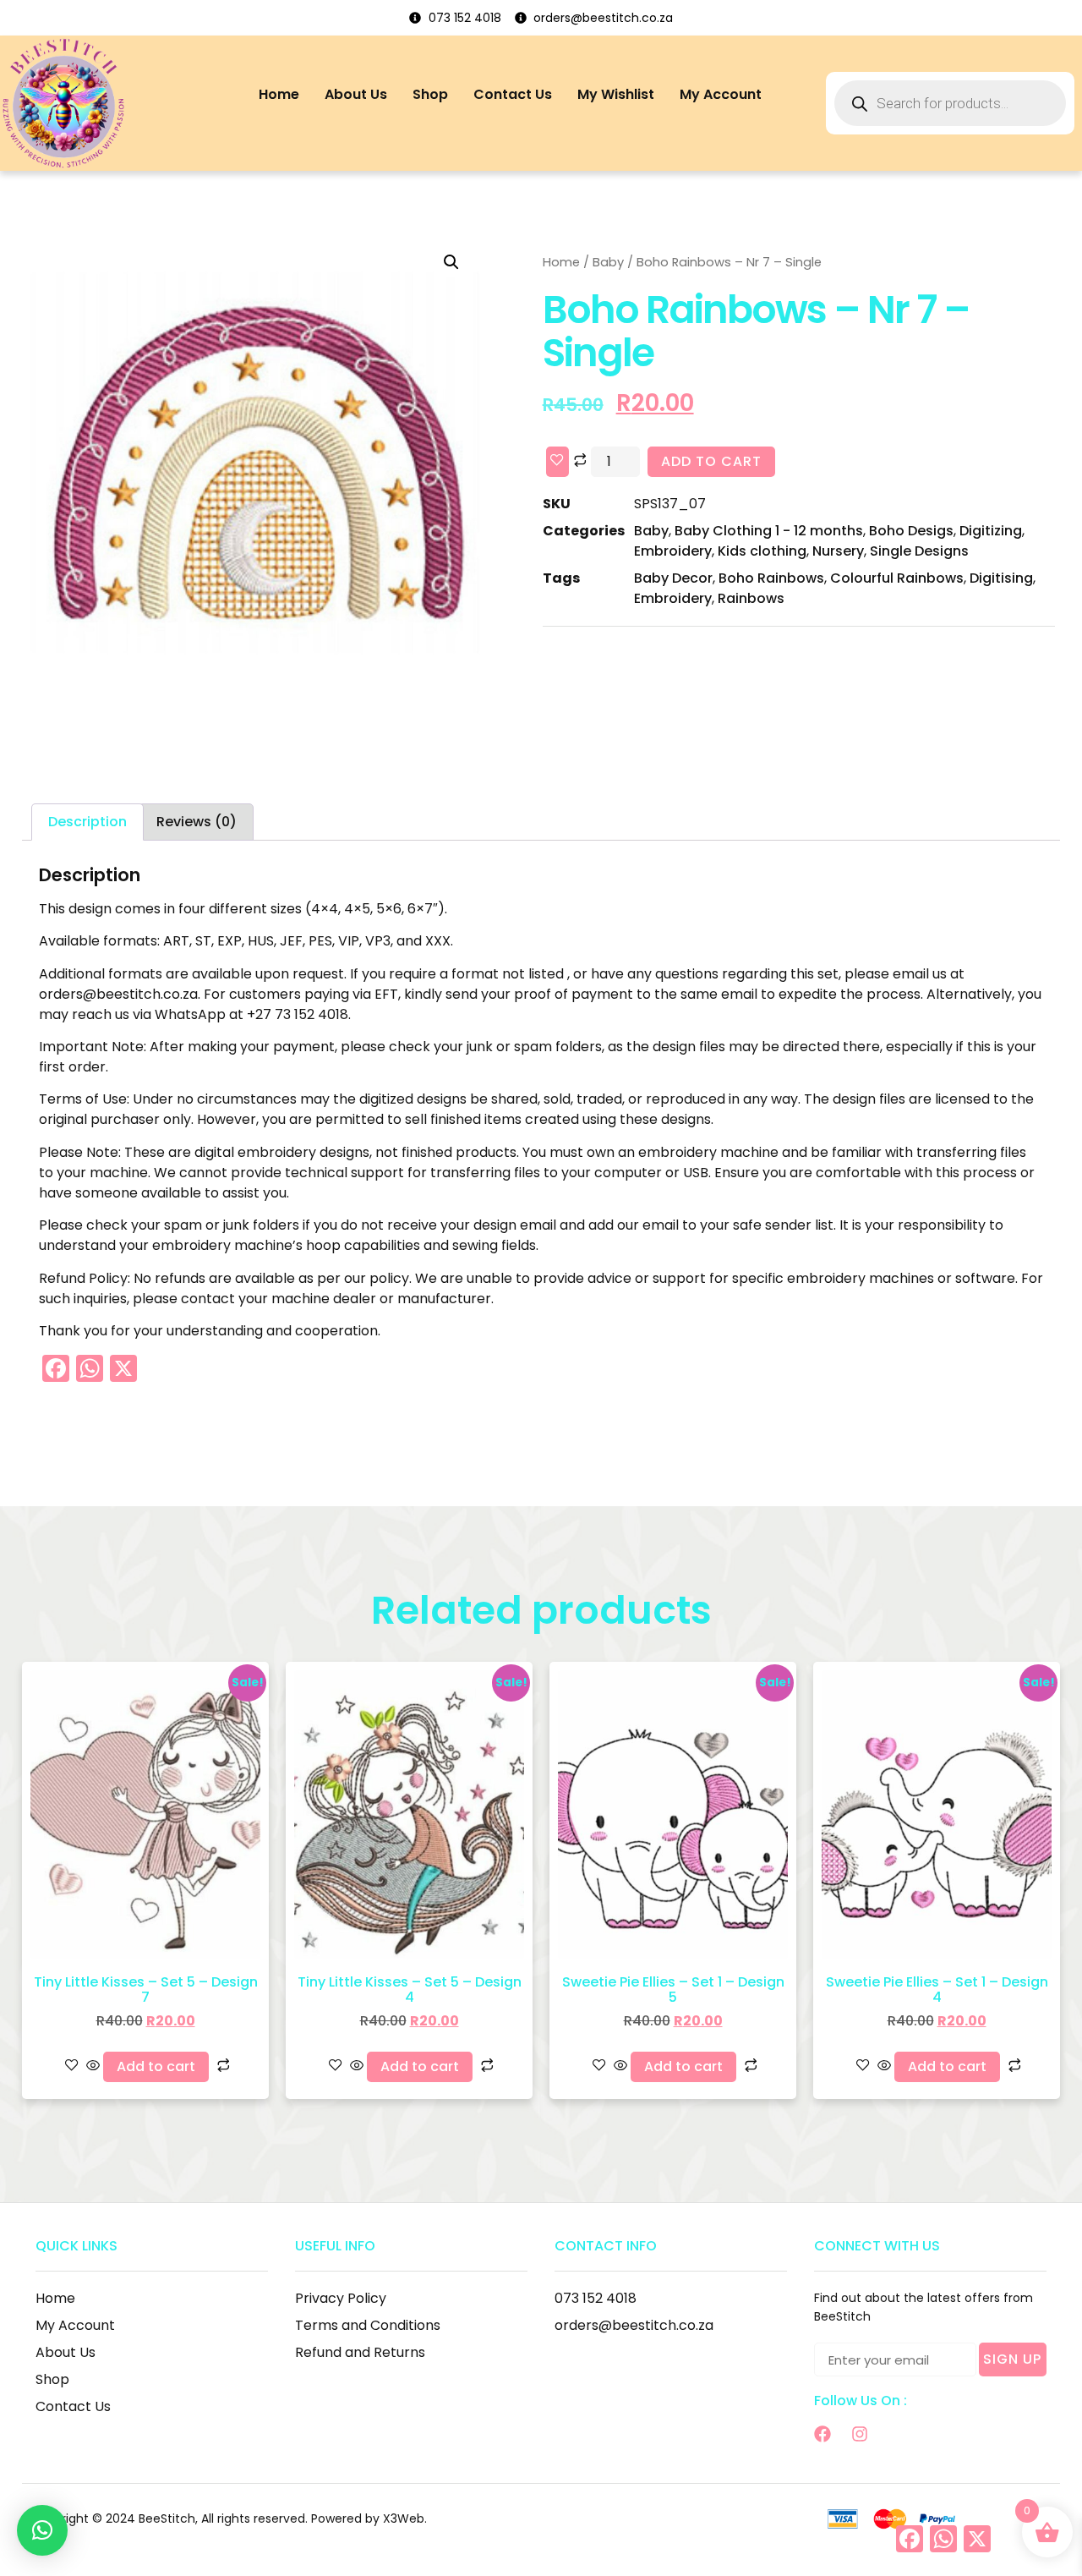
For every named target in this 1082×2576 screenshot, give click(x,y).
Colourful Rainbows (897, 578)
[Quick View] (93, 2066)
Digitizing (991, 531)
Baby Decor (673, 578)
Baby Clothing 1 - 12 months (769, 531)
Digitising (1001, 578)
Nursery (838, 551)
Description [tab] (87, 822)
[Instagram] (860, 2434)
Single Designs (919, 551)
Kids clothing (762, 551)
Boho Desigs (911, 531)
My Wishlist (616, 94)
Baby (608, 262)
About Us (356, 94)
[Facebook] (822, 2434)
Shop (430, 94)
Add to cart (711, 461)
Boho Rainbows (771, 578)
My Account (721, 94)
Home (279, 94)
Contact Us (513, 94)
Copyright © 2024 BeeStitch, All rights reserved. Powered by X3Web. (229, 2518)
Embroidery (673, 551)
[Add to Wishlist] (557, 462)
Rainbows (751, 598)
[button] (451, 262)
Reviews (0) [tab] (197, 822)
